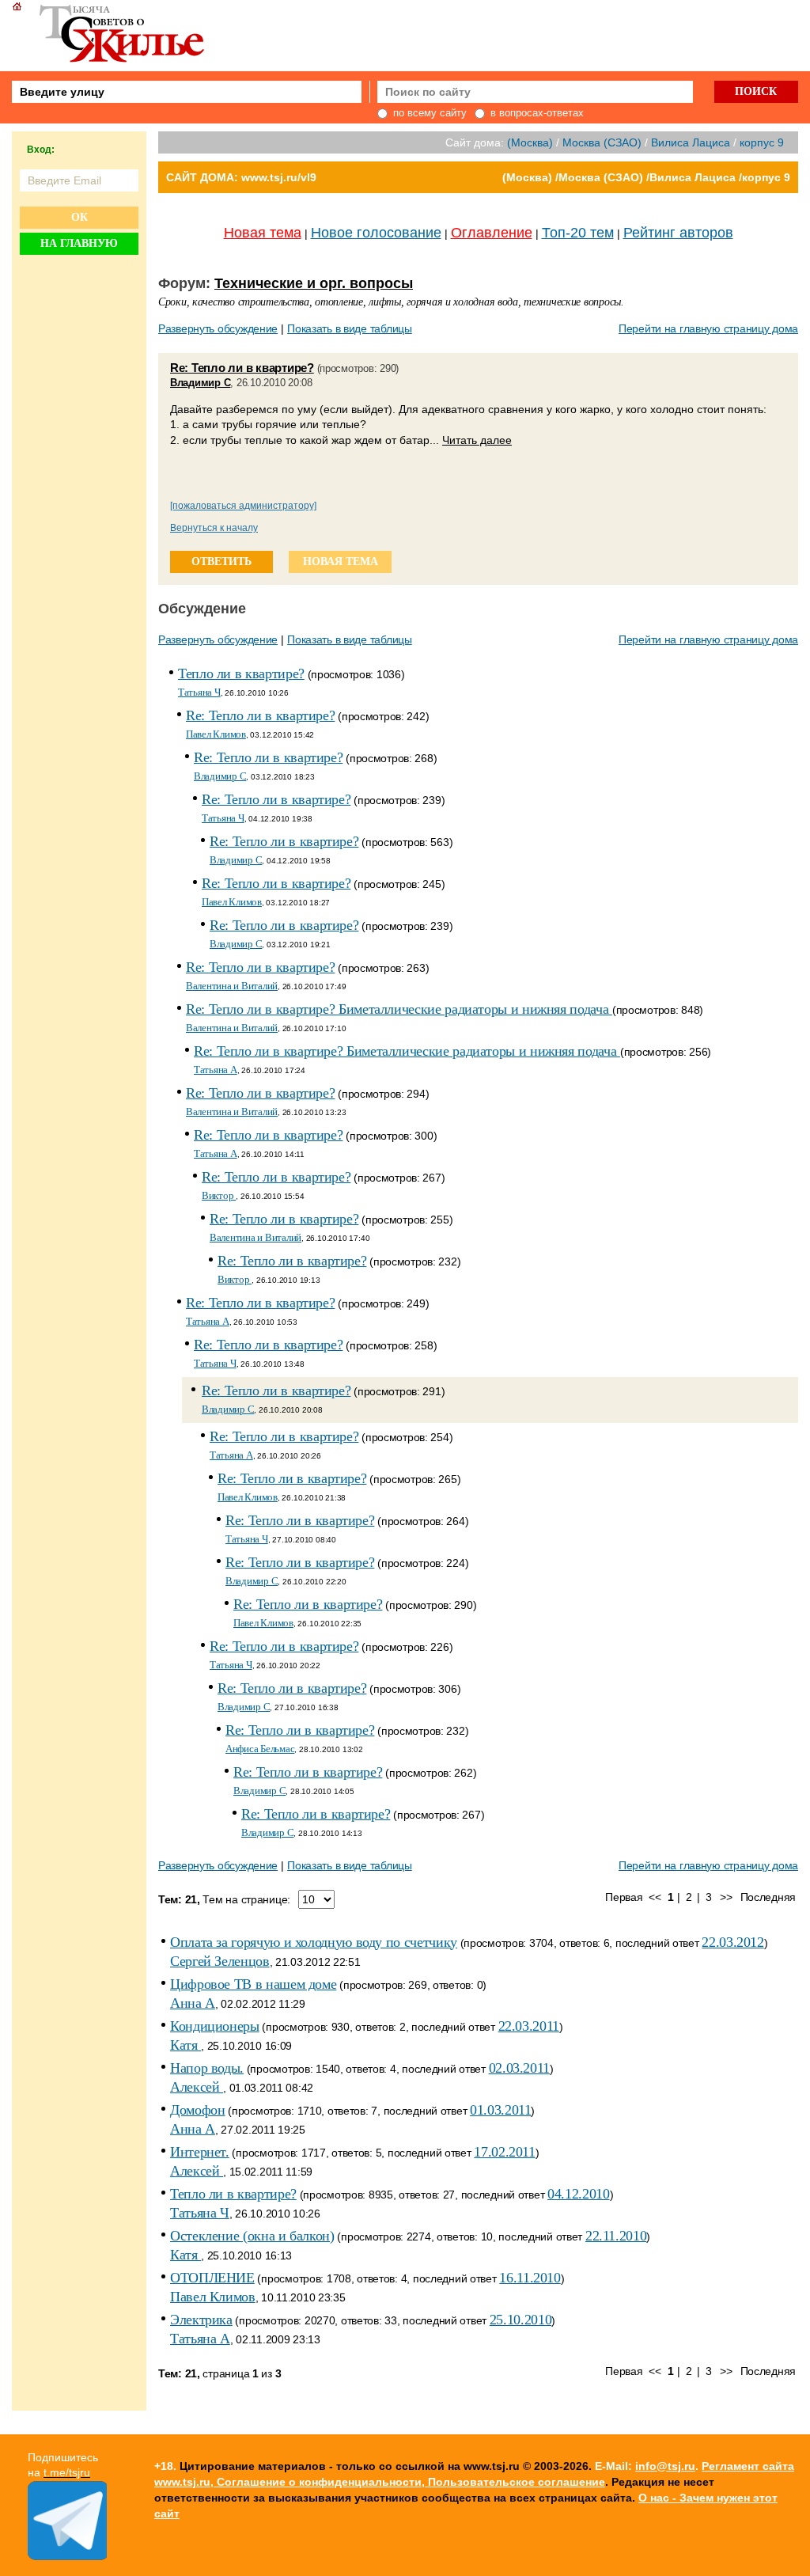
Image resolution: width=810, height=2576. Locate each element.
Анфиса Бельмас (260, 1749)
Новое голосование (376, 233)
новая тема (341, 561)
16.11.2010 (530, 2278)
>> (726, 1897)
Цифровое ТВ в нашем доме (253, 1984)
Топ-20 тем (578, 233)
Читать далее (477, 440)
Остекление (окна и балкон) (252, 2236)
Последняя (768, 1897)
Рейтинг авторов (678, 233)
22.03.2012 (732, 1942)
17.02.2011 (504, 2152)
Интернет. (200, 2152)
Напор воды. (207, 2068)
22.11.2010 (616, 2236)
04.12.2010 (578, 2194)
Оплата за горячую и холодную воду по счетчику (314, 1942)
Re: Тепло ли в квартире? (242, 368)
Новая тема (263, 233)
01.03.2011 (500, 2110)
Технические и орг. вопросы (314, 283)
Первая (624, 1897)
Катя (185, 2045)
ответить (221, 561)
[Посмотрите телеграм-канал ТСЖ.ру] (67, 2556)
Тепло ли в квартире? (241, 673)
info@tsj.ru (665, 2466)
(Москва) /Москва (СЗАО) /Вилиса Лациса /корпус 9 (646, 177)
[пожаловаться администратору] (243, 506)
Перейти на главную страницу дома (708, 328)
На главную (79, 243)
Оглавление (492, 233)
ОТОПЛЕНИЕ (212, 2278)
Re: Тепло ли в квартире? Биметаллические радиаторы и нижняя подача (399, 1009)
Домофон (197, 2110)
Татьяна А (216, 1070)
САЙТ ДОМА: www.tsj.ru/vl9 (241, 177)
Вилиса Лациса (691, 142)
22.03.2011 (529, 2026)
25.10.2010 (520, 2320)
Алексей (197, 2087)
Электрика (201, 2320)
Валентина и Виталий (232, 986)
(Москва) (530, 142)
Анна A (193, 2003)
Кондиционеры (215, 2026)
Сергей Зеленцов (220, 1961)
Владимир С (200, 383)
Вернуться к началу (214, 528)
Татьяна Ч (199, 692)
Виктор (219, 1195)
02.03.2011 (519, 2068)
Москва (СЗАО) (602, 142)
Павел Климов (216, 734)
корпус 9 (762, 142)
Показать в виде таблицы (350, 328)
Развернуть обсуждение (218, 328)
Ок (79, 217)
